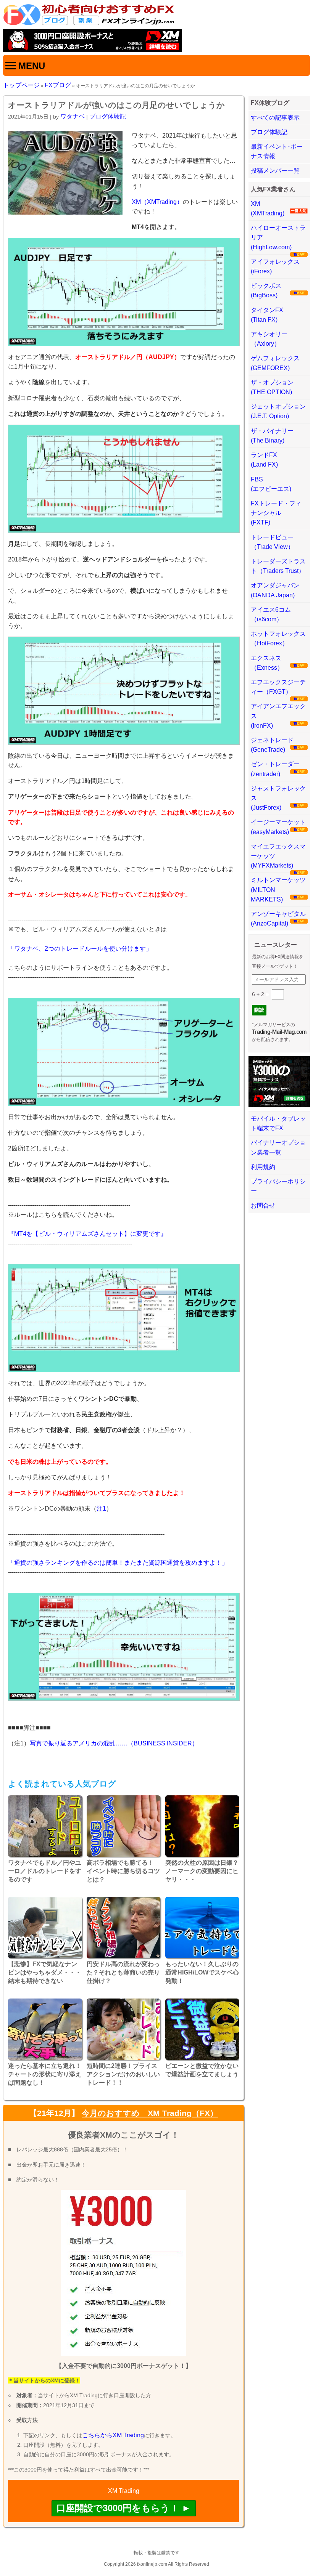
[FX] (89, 24)
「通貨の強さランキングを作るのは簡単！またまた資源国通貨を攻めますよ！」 (118, 1563)
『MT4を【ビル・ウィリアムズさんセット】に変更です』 (87, 1234)
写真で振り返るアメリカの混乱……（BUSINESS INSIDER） (114, 1743)
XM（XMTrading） (157, 202)
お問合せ (263, 1205)
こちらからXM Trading (113, 2435)
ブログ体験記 (108, 116)
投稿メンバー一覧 (275, 171)
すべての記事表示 (275, 118)
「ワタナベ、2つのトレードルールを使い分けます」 (80, 949)
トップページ (21, 85)
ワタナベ (73, 116)
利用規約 (263, 1167)
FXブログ (58, 85)
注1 (101, 1509)
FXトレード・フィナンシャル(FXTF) (276, 513)
